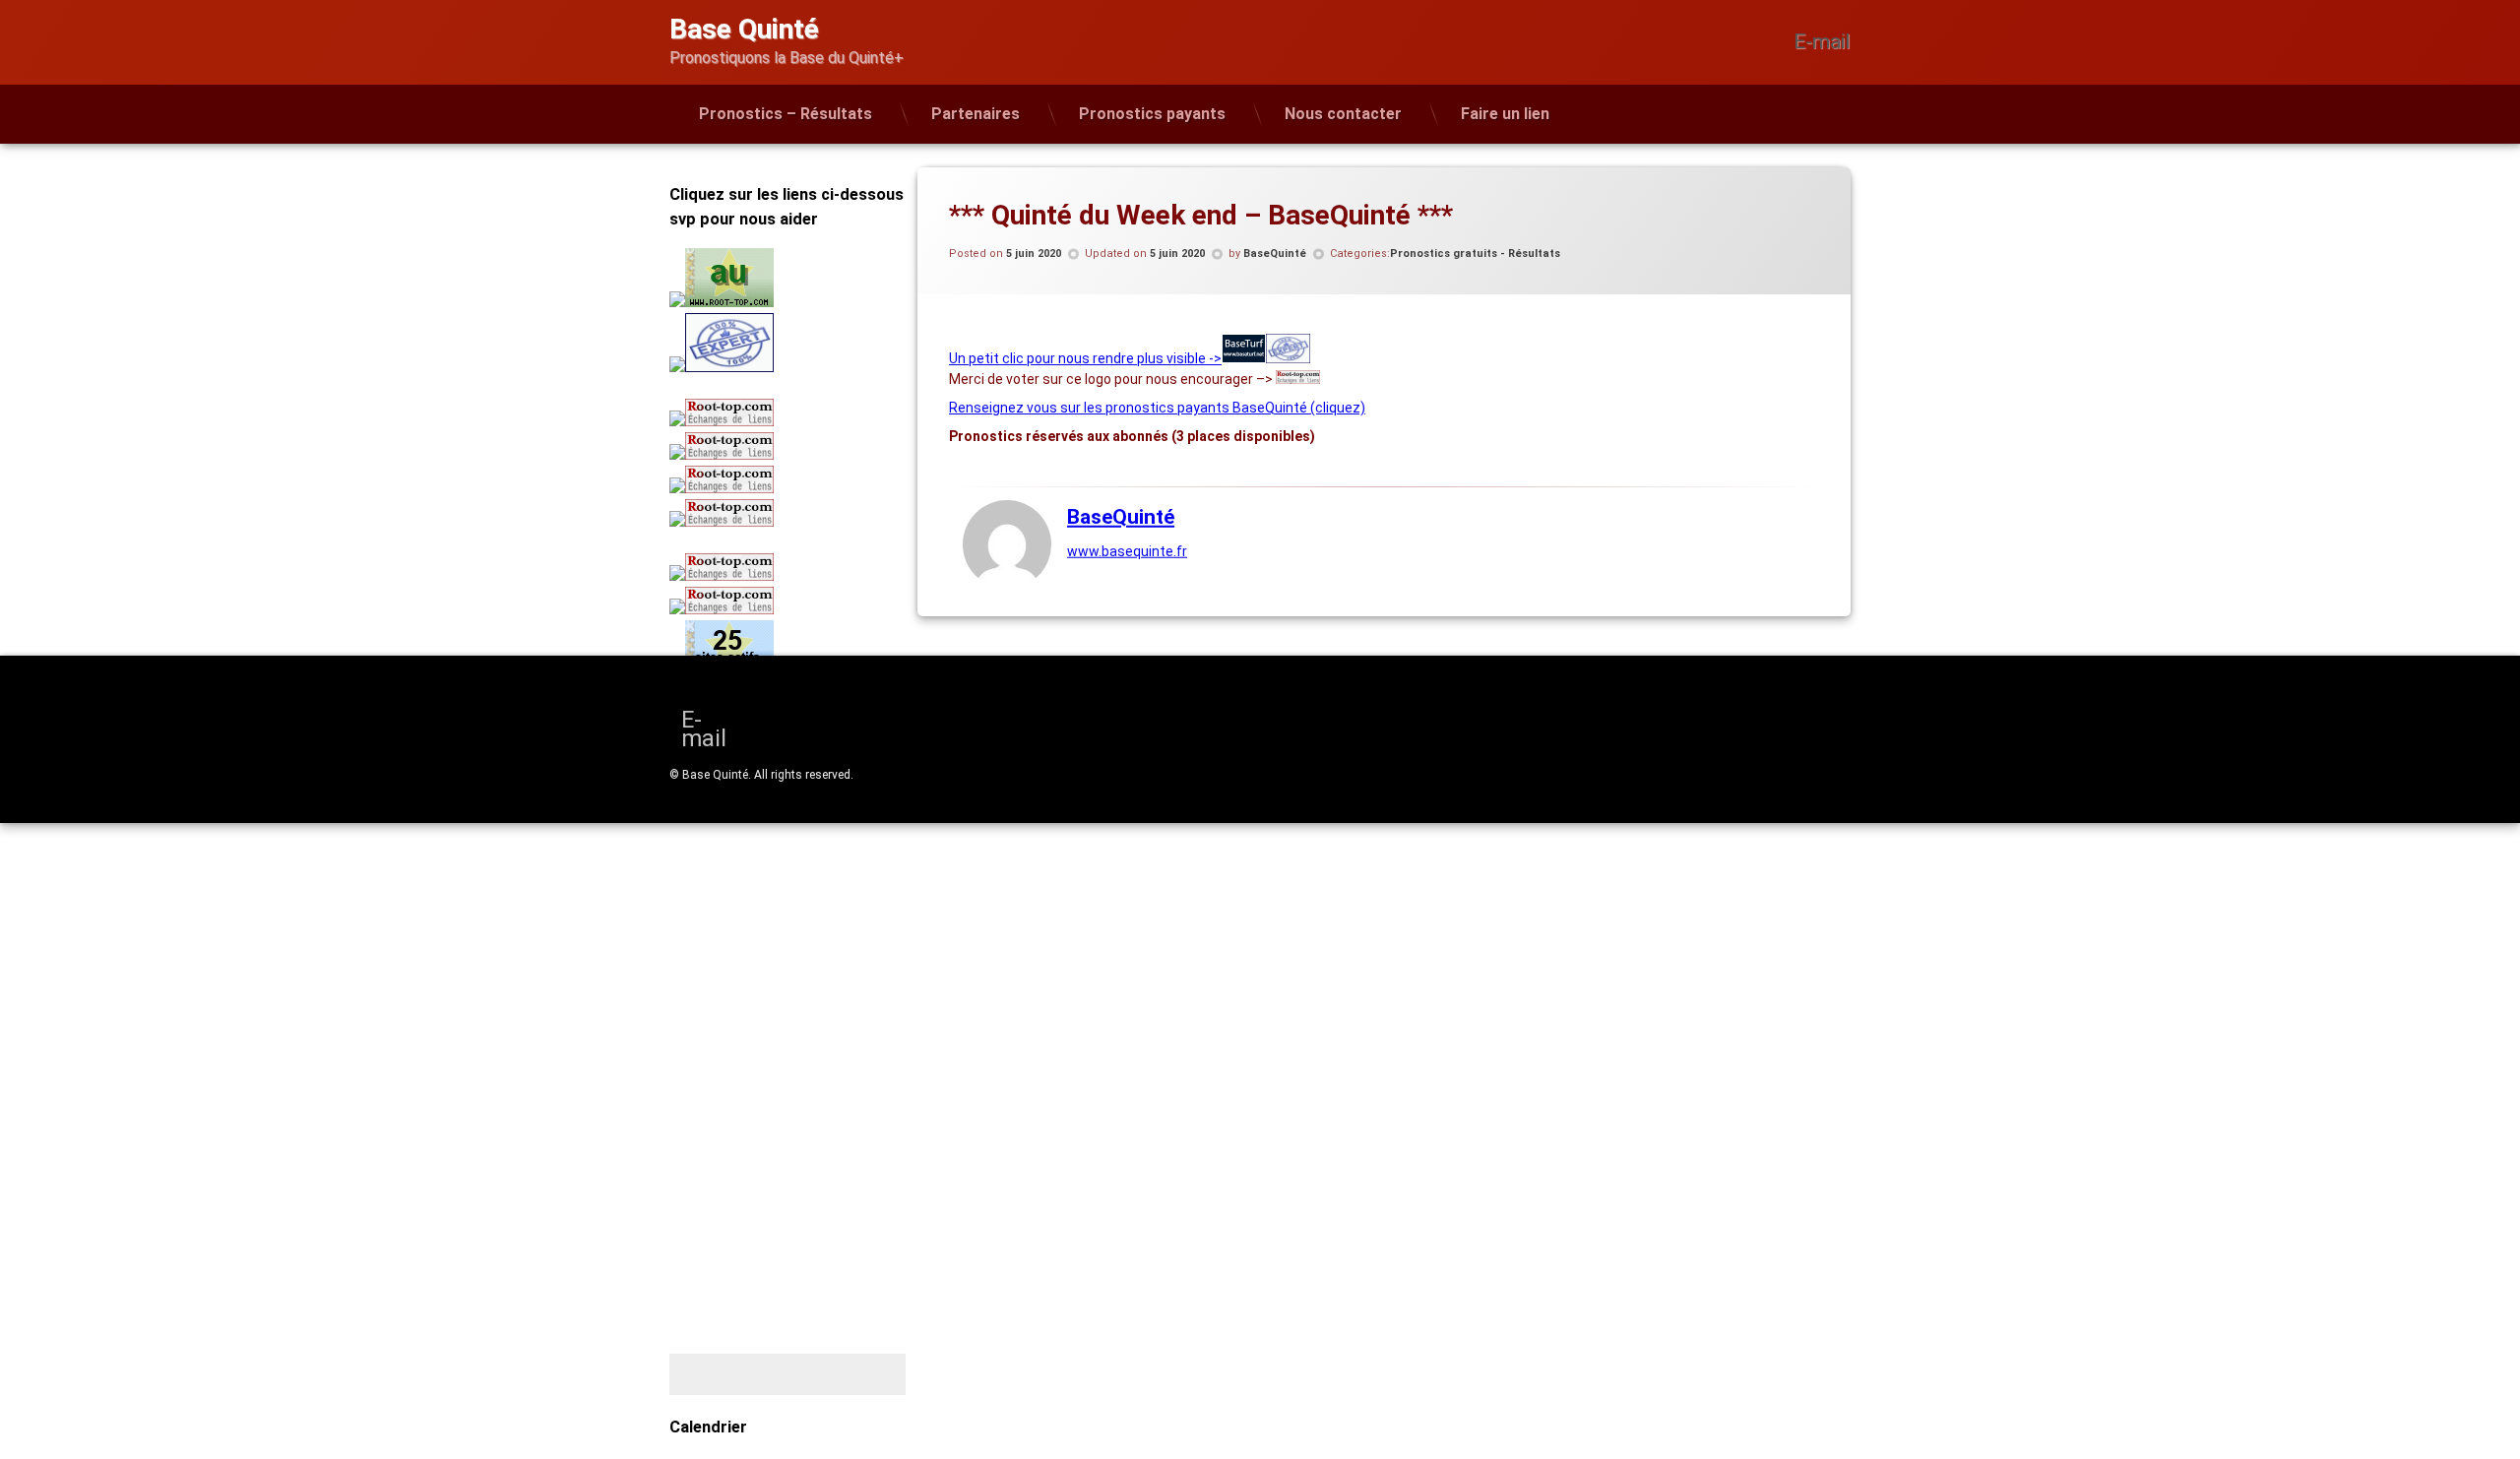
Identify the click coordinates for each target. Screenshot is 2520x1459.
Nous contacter (1343, 114)
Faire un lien (1505, 114)
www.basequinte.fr (1127, 550)
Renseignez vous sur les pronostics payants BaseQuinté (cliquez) (1157, 408)
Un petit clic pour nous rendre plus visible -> (1085, 358)
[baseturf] (1244, 358)
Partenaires (976, 114)
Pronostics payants (1152, 114)
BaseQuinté (1275, 254)
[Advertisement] (792, 862)
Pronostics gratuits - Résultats (1475, 254)
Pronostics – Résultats (786, 114)
